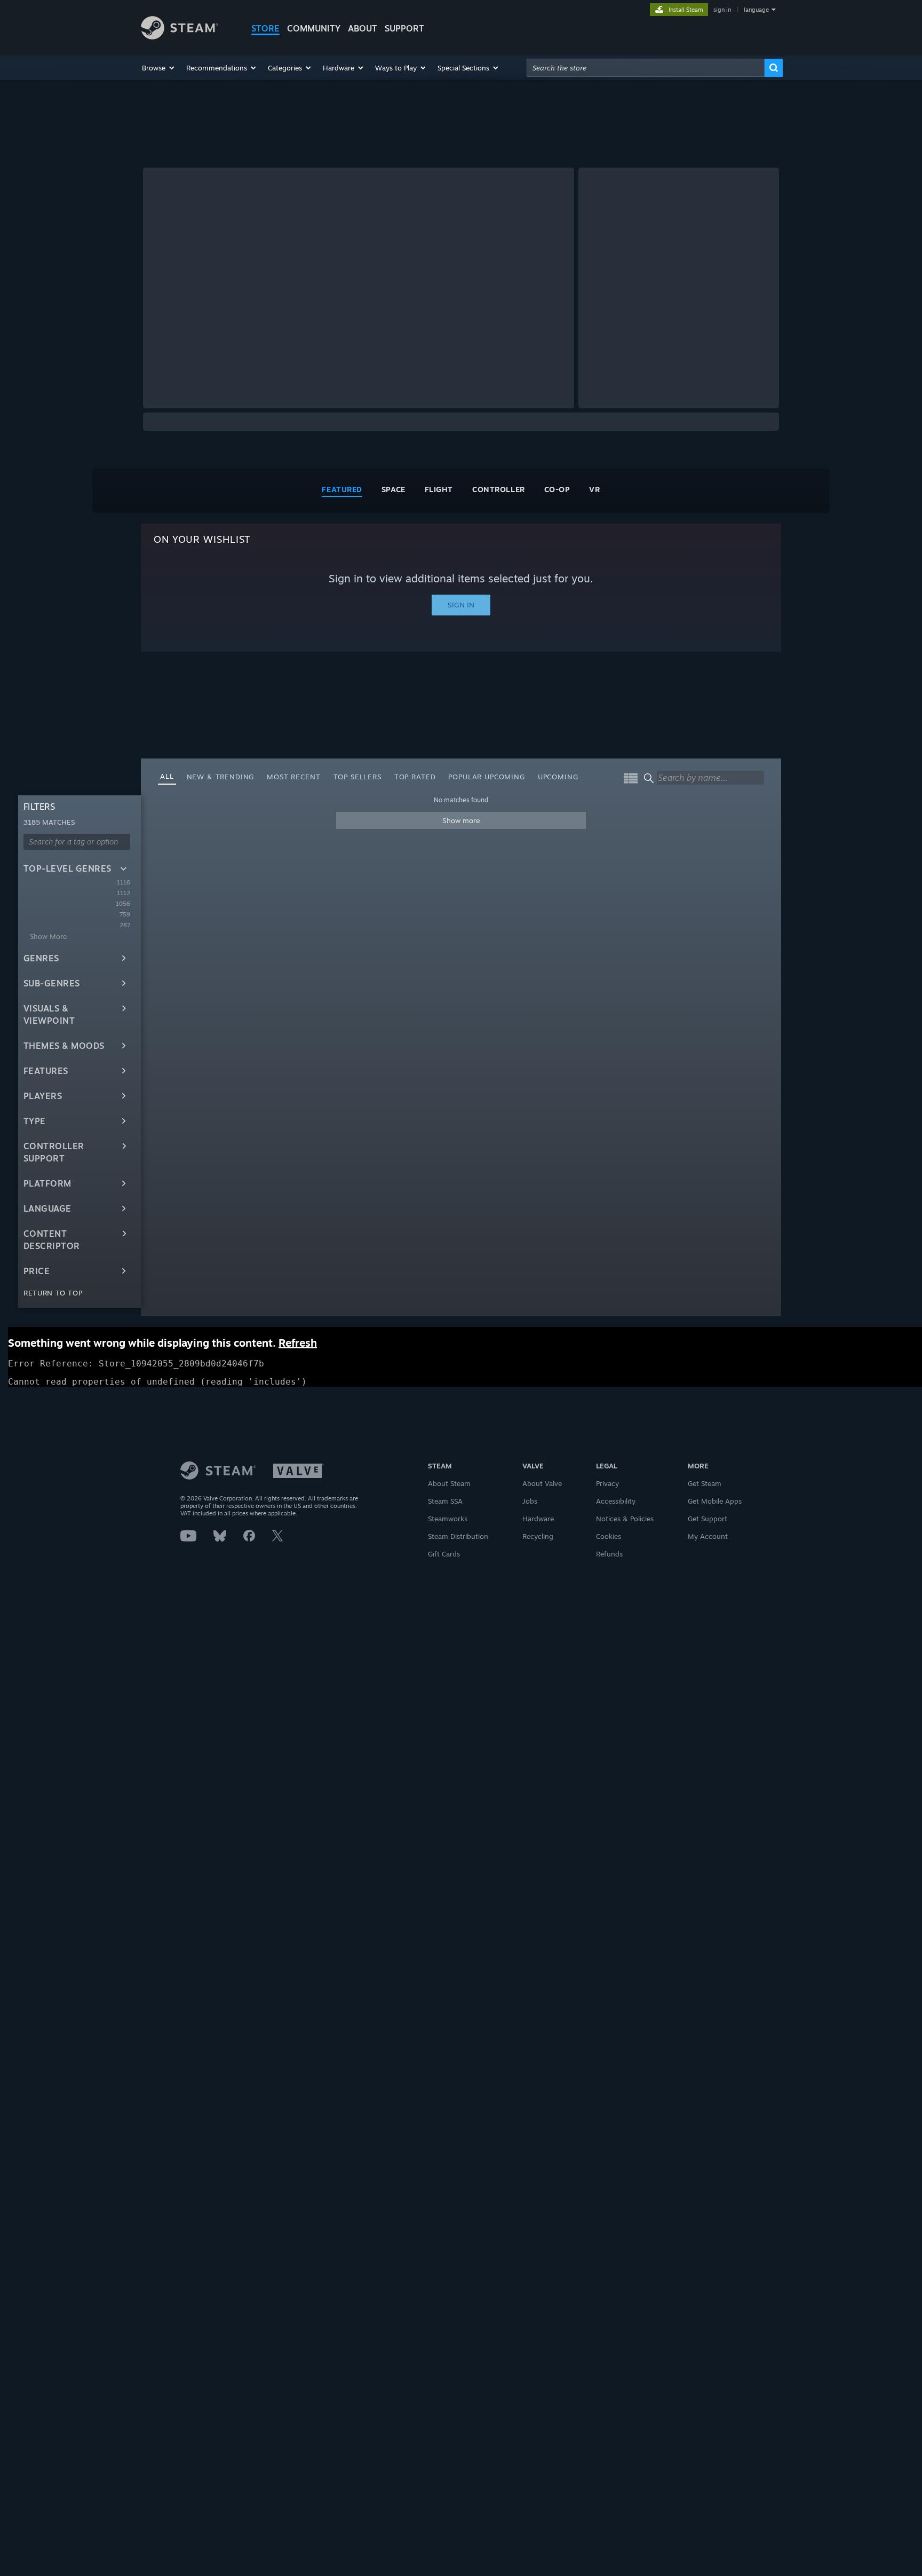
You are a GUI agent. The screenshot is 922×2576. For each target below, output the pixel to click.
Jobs (530, 1501)
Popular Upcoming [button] (486, 777)
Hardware (538, 1519)
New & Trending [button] (221, 777)
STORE (265, 28)
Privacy (607, 1483)
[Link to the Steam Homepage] (180, 37)
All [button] (167, 776)
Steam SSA (445, 1501)
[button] (159, 68)
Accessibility (616, 1501)
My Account (708, 1536)
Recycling (538, 1536)
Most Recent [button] (293, 777)
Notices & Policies (625, 1519)
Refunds (609, 1554)
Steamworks (448, 1519)
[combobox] (646, 68)
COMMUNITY (314, 28)
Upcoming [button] (558, 777)
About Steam (449, 1483)
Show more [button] (461, 820)
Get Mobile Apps (715, 1501)
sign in (722, 10)
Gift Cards (444, 1554)
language (756, 10)
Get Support (708, 1519)
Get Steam (705, 1483)
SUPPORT (404, 28)
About (363, 28)
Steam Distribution (458, 1536)
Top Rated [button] (415, 777)
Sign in (461, 605)
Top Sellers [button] (357, 777)
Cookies (609, 1536)
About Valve (542, 1483)
